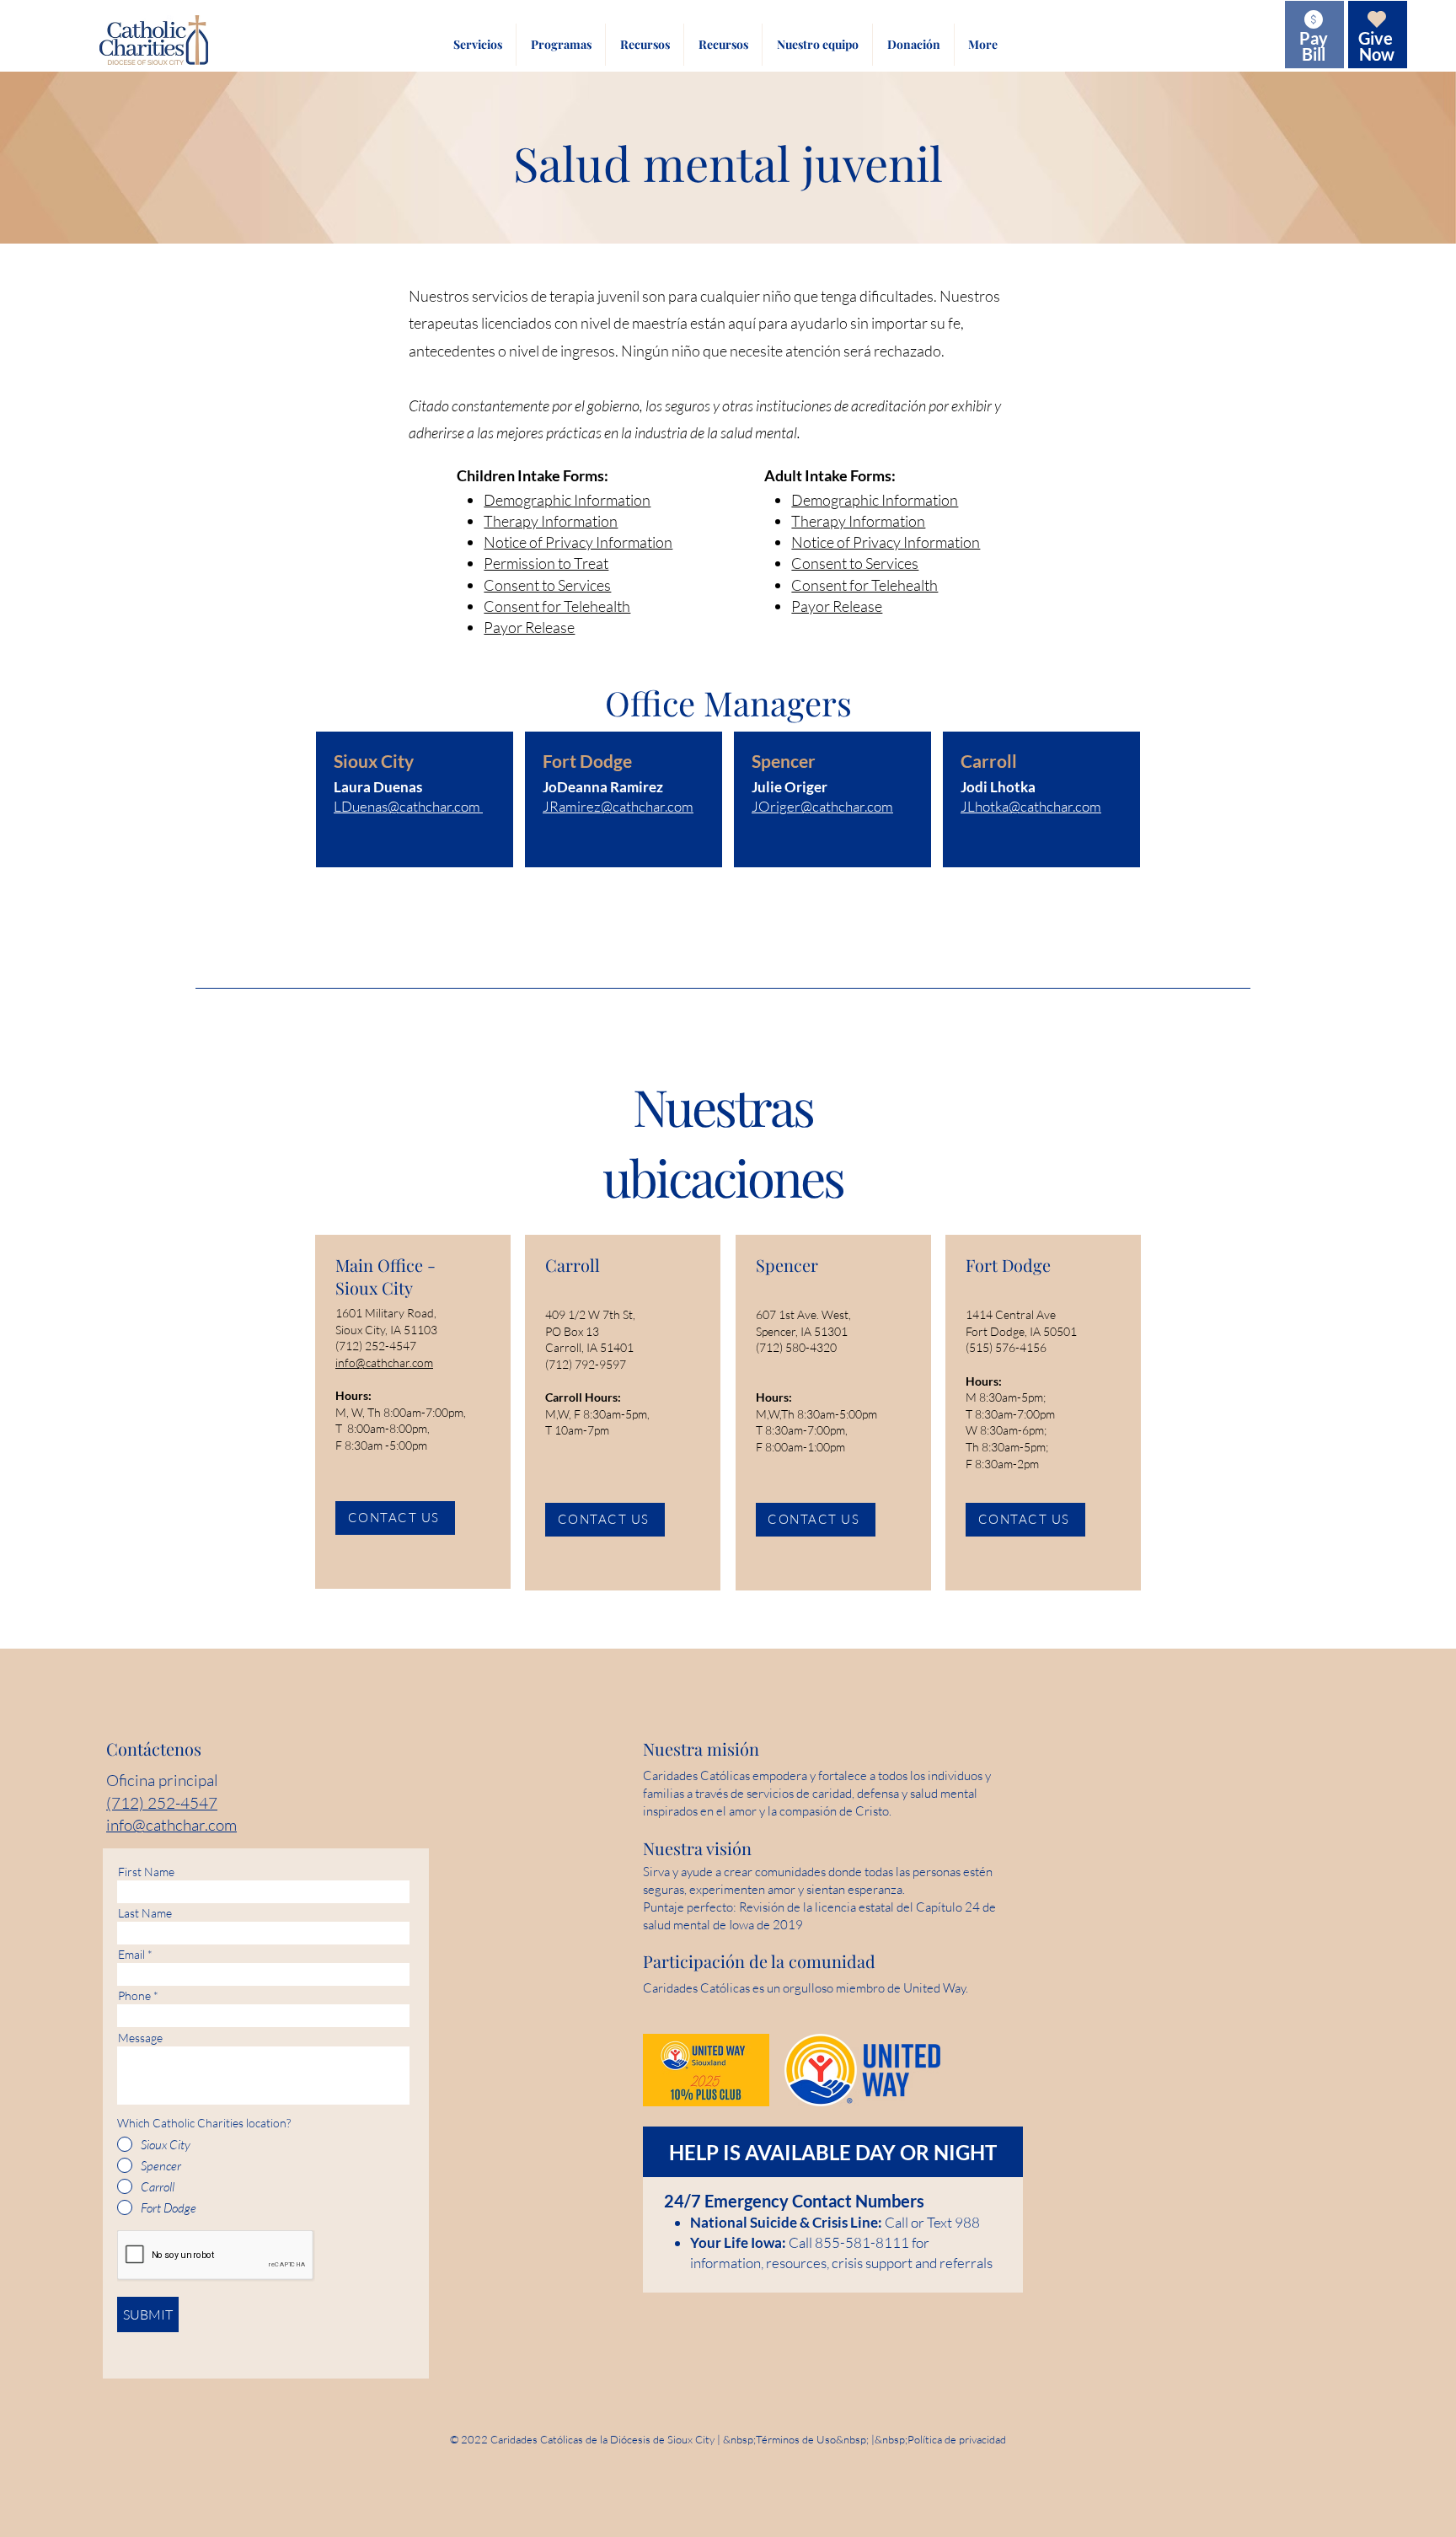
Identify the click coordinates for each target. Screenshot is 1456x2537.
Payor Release (529, 627)
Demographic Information (567, 500)
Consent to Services (547, 585)
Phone (134, 1996)
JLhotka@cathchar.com (1031, 806)
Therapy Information (551, 521)
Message (140, 2038)
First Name (146, 1872)
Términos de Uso (796, 2439)
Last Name (145, 1913)
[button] (477, 45)
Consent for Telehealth (557, 606)
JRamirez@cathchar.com (618, 806)
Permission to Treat (546, 563)
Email (131, 1955)
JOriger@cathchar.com (822, 806)
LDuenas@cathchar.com (407, 806)
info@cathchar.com (384, 1362)
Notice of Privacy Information (578, 542)
